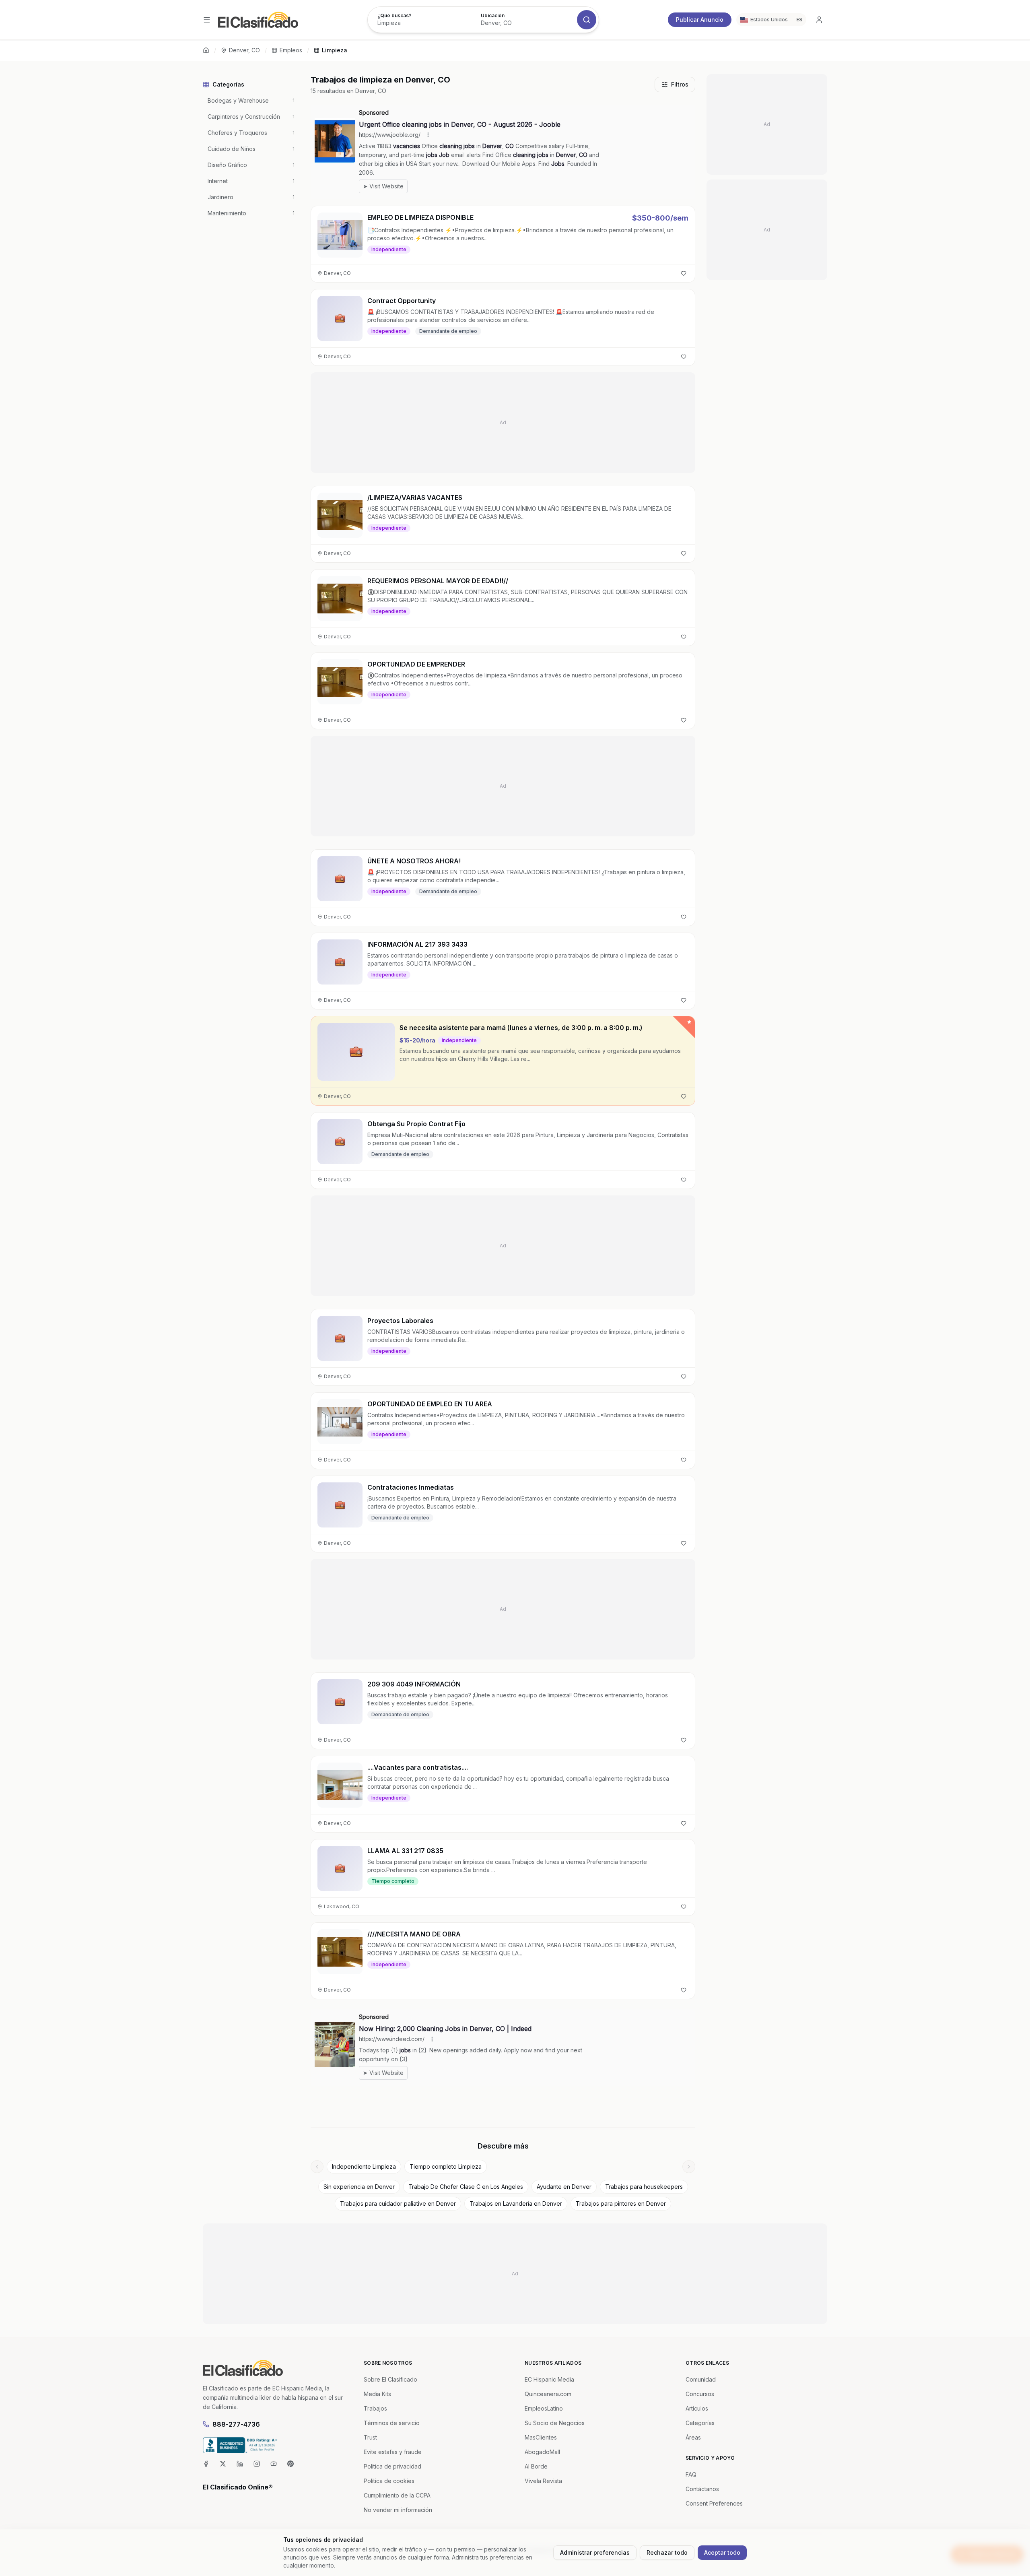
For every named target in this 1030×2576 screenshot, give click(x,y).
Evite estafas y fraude (393, 2452)
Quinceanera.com (548, 2394)
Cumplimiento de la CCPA (397, 2495)
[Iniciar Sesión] (819, 20)
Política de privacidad (392, 2466)
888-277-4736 (236, 2424)
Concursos (700, 2394)
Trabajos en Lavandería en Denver (516, 2203)
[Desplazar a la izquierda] (317, 2167)
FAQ (691, 2474)
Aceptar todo (722, 2552)
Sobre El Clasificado (390, 2379)
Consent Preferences (714, 2503)
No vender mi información (398, 2510)
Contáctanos (702, 2489)
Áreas (693, 2437)
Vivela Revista (543, 2481)
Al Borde (536, 2466)
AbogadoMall (542, 2452)
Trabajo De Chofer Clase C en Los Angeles (466, 2187)
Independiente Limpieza (364, 2166)
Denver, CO (244, 50)
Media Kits (377, 2394)
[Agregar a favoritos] (684, 273)
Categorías (700, 2423)
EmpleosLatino (544, 2408)
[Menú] (207, 20)
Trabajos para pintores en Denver (621, 2203)
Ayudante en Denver (564, 2187)
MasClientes (541, 2437)
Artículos (697, 2408)
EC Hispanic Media (549, 2379)
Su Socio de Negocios (555, 2423)
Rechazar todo (667, 2552)
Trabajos (375, 2408)
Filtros (680, 84)
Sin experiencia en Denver (359, 2187)
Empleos (291, 50)
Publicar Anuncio (700, 20)
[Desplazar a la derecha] (689, 2167)
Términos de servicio (392, 2423)
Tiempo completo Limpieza (446, 2166)
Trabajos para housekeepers (644, 2187)
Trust (370, 2437)
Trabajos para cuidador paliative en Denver (398, 2203)
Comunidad (701, 2379)
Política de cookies (389, 2481)
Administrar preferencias (595, 2552)
